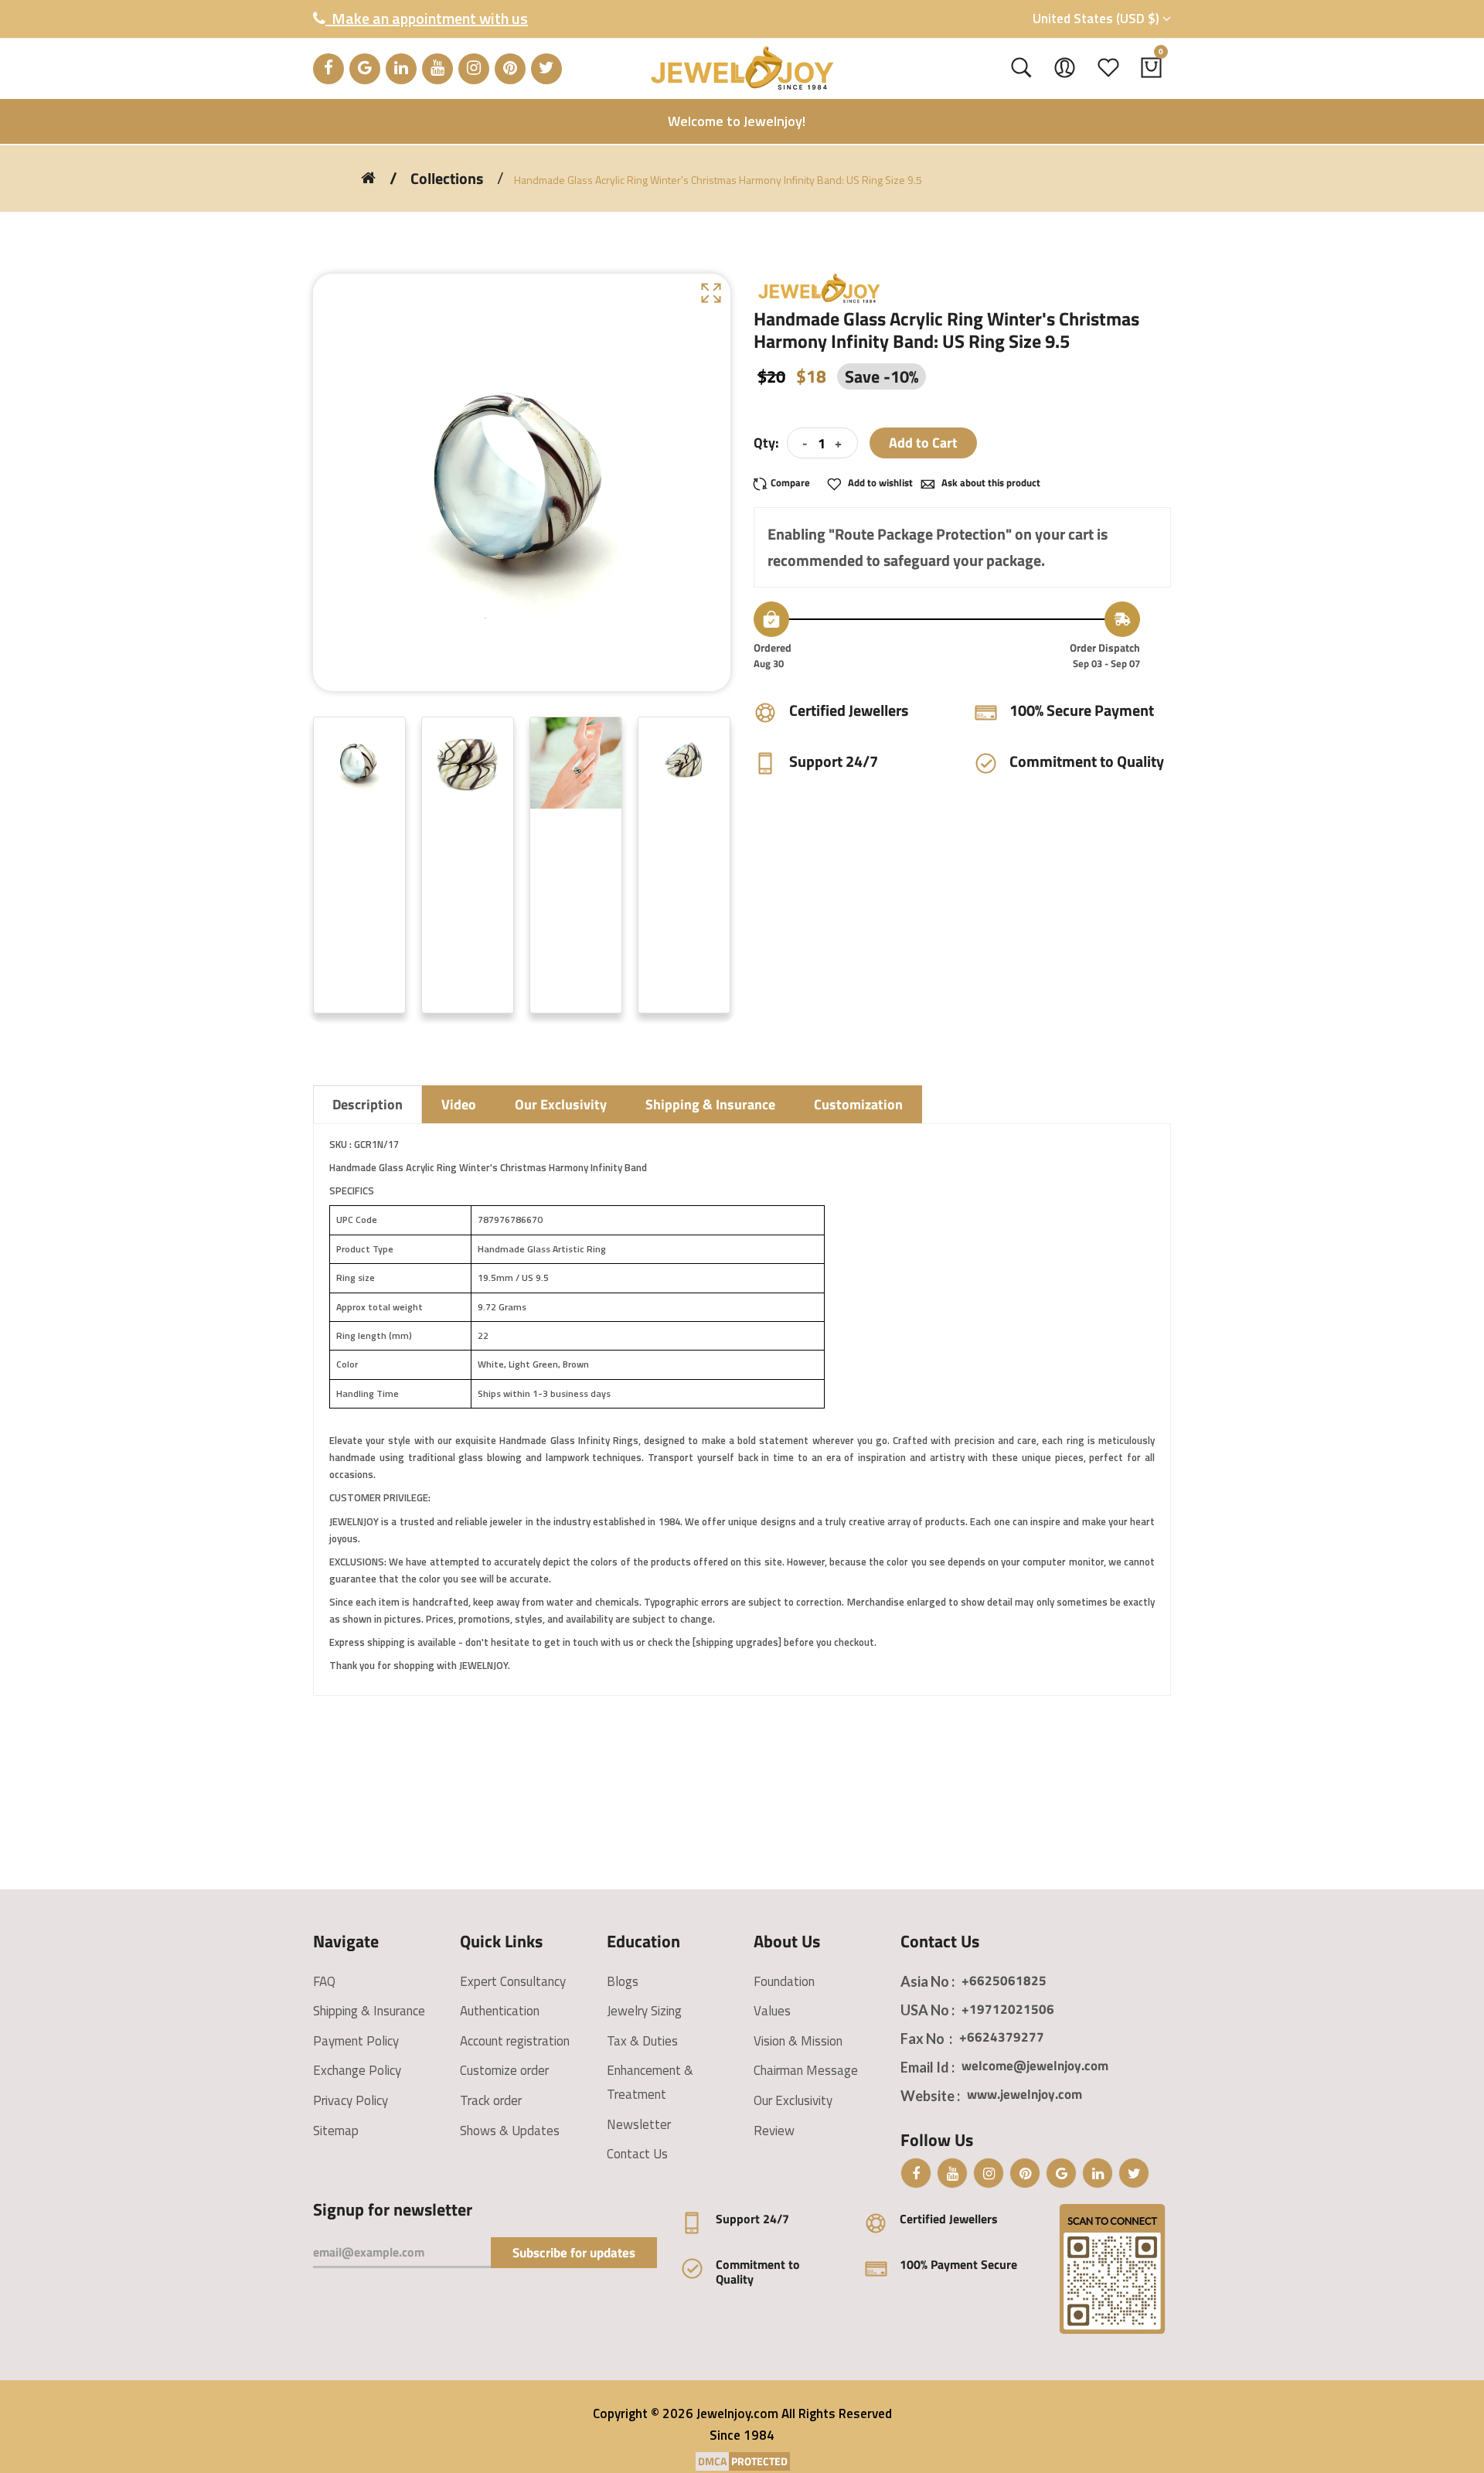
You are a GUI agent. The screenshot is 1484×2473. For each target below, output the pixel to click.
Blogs (623, 1981)
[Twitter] (546, 69)
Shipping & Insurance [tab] (710, 1104)
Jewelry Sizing (644, 2011)
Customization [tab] (858, 1104)
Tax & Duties (642, 2041)
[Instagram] (474, 69)
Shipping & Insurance (369, 2011)
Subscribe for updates (574, 2253)
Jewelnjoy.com (737, 2413)
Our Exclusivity (793, 2100)
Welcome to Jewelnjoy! (737, 121)
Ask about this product (990, 482)
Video (459, 1104)
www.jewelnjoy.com (1025, 2094)
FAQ (324, 1981)
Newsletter (639, 2124)
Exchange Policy (357, 2070)
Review (774, 2131)
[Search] (1021, 68)
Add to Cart (923, 443)
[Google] (365, 69)
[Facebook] (328, 69)
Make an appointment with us (427, 18)
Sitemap (336, 2131)
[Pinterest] (510, 69)
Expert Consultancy (513, 1981)
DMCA (712, 2461)
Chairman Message (806, 2070)
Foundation (784, 1981)
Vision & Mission (798, 2041)
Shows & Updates (510, 2131)
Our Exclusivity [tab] (561, 1104)
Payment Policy (356, 2041)
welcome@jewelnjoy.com (1035, 2066)
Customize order (504, 2070)
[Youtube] (437, 69)
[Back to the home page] (368, 178)
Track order (491, 2100)
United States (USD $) (1098, 19)
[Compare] (786, 483)
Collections (447, 179)
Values (772, 2011)
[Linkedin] (401, 69)
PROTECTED (759, 2461)
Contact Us (637, 2154)
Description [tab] (368, 1104)
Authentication (500, 2011)
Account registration (515, 2041)
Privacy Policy (351, 2100)
